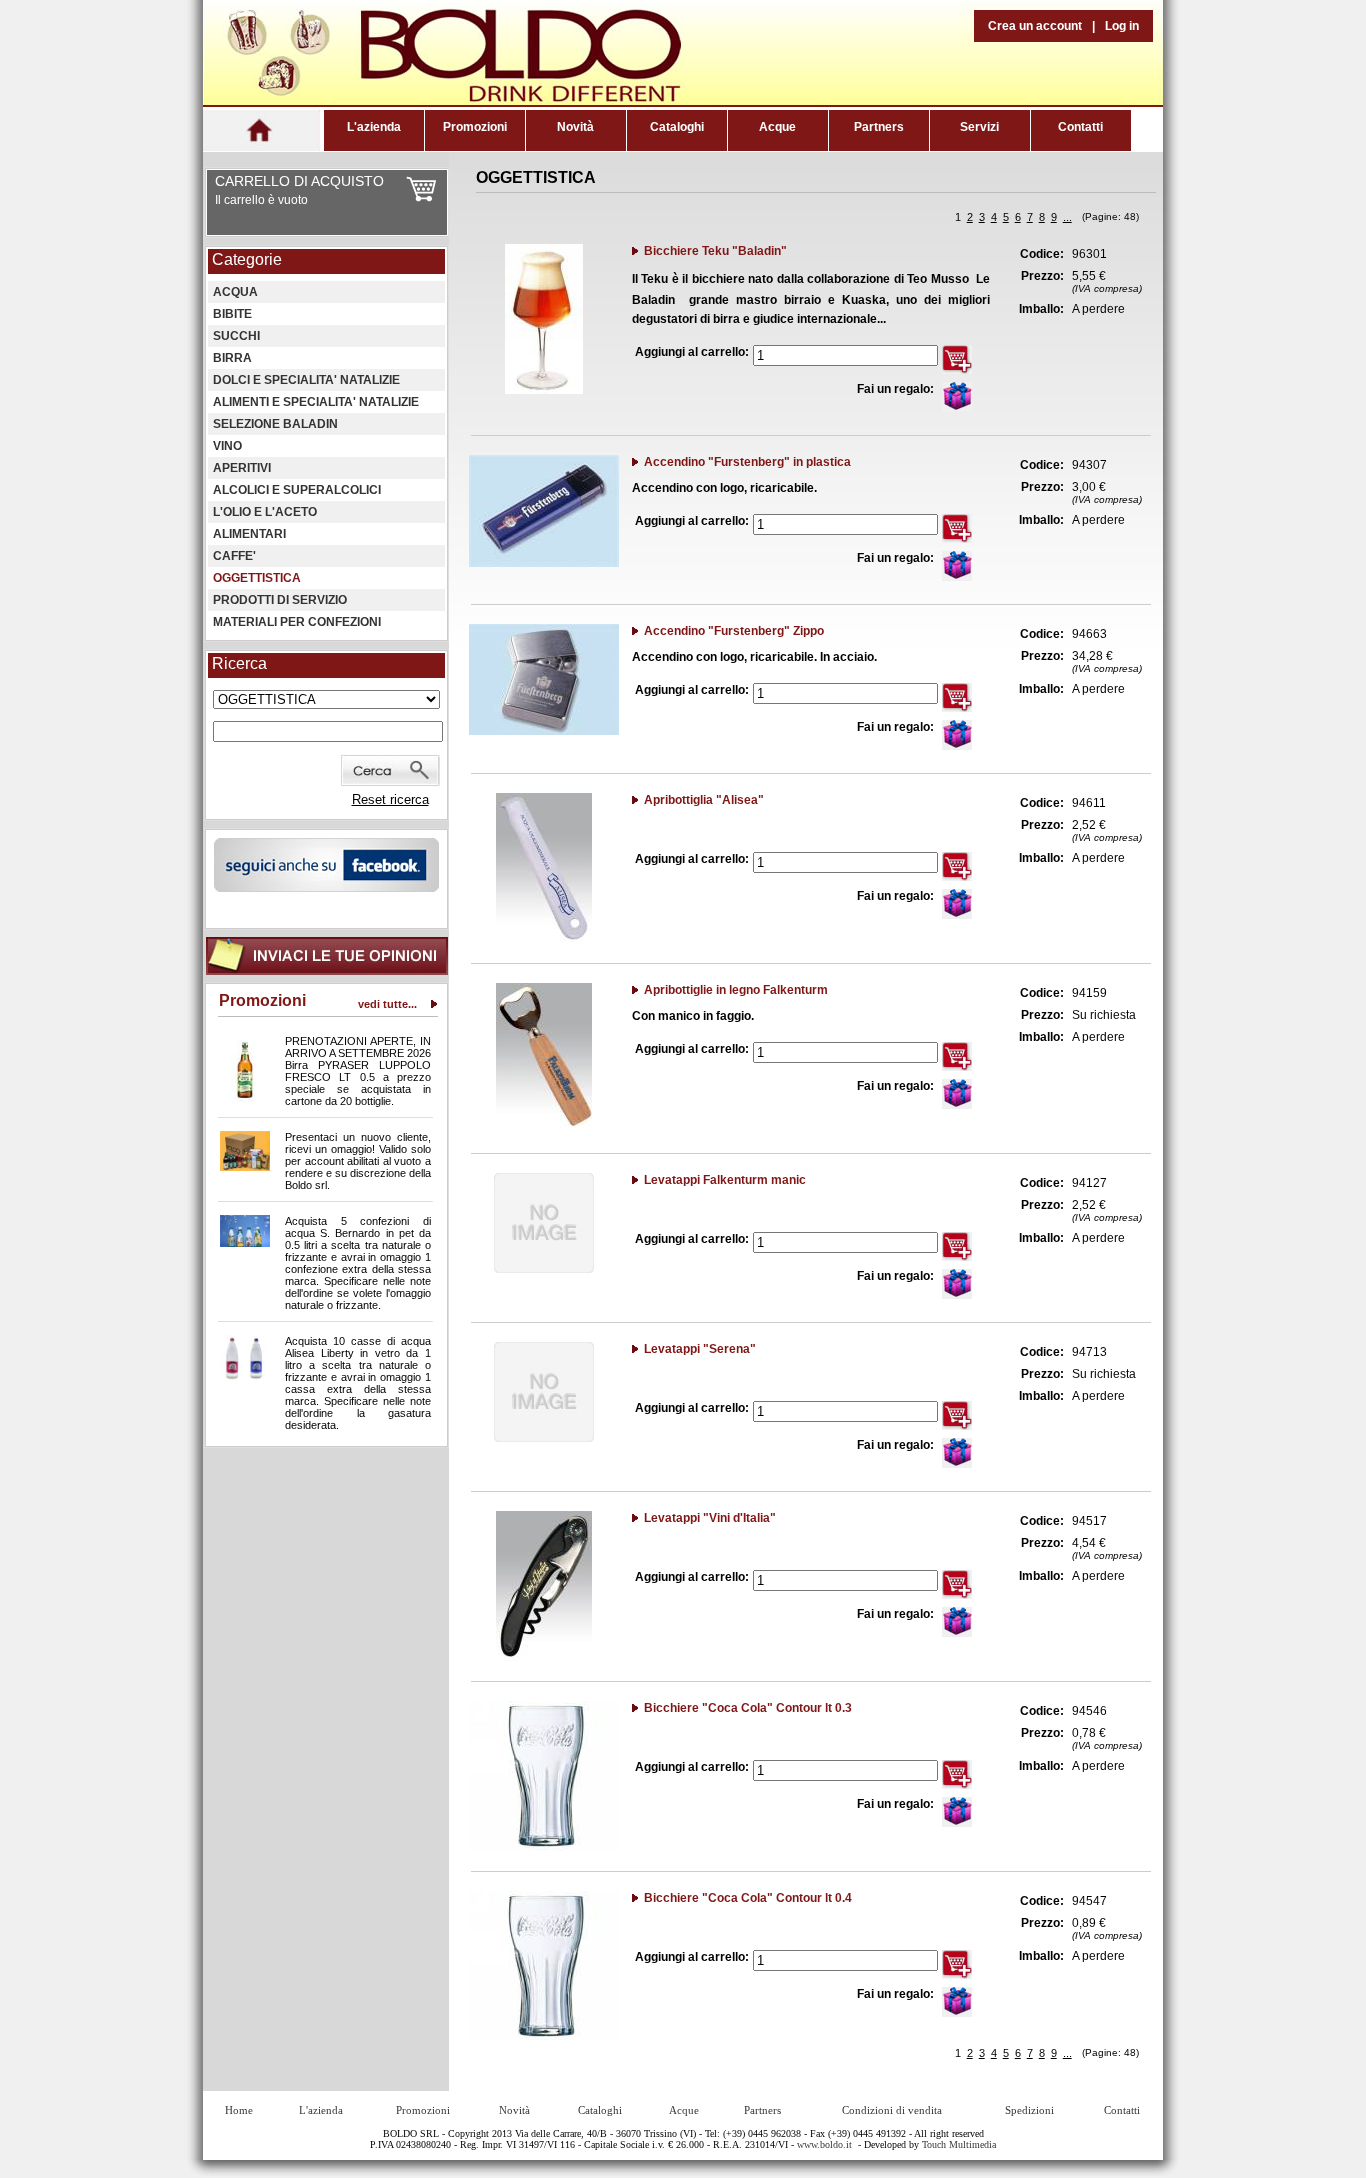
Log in (1122, 26)
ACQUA (235, 292)
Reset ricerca (390, 799)
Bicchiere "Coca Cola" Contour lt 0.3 (748, 1708)
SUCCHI (236, 336)
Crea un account (1035, 26)
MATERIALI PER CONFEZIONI (297, 622)
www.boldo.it (824, 2144)
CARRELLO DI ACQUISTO (299, 181)
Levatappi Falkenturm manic (725, 1180)
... (1067, 217)
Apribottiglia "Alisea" (704, 800)
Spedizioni (1029, 2110)
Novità (575, 127)
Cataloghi (677, 127)
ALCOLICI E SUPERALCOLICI (297, 490)
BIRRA (232, 358)
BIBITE (232, 314)
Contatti (1080, 127)
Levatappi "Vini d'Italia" (710, 1518)
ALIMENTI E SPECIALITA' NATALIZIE (316, 402)
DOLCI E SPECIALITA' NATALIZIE (306, 380)
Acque (777, 127)
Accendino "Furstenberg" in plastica (747, 462)
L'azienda (374, 127)
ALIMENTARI (249, 534)
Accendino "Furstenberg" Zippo (734, 631)
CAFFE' (234, 556)
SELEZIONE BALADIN (275, 424)
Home (239, 2110)
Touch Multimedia (959, 2144)
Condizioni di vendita (892, 2110)
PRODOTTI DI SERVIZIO (280, 600)
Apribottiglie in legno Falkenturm (736, 990)
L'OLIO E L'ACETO (265, 512)
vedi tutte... (387, 1004)
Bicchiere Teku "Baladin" (715, 251)
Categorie (247, 259)
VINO (227, 446)
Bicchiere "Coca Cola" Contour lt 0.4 (748, 1898)
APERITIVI (242, 468)
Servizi (979, 127)
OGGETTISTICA (257, 578)
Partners (879, 127)
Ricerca (239, 663)
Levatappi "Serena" (700, 1349)
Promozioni (475, 127)
